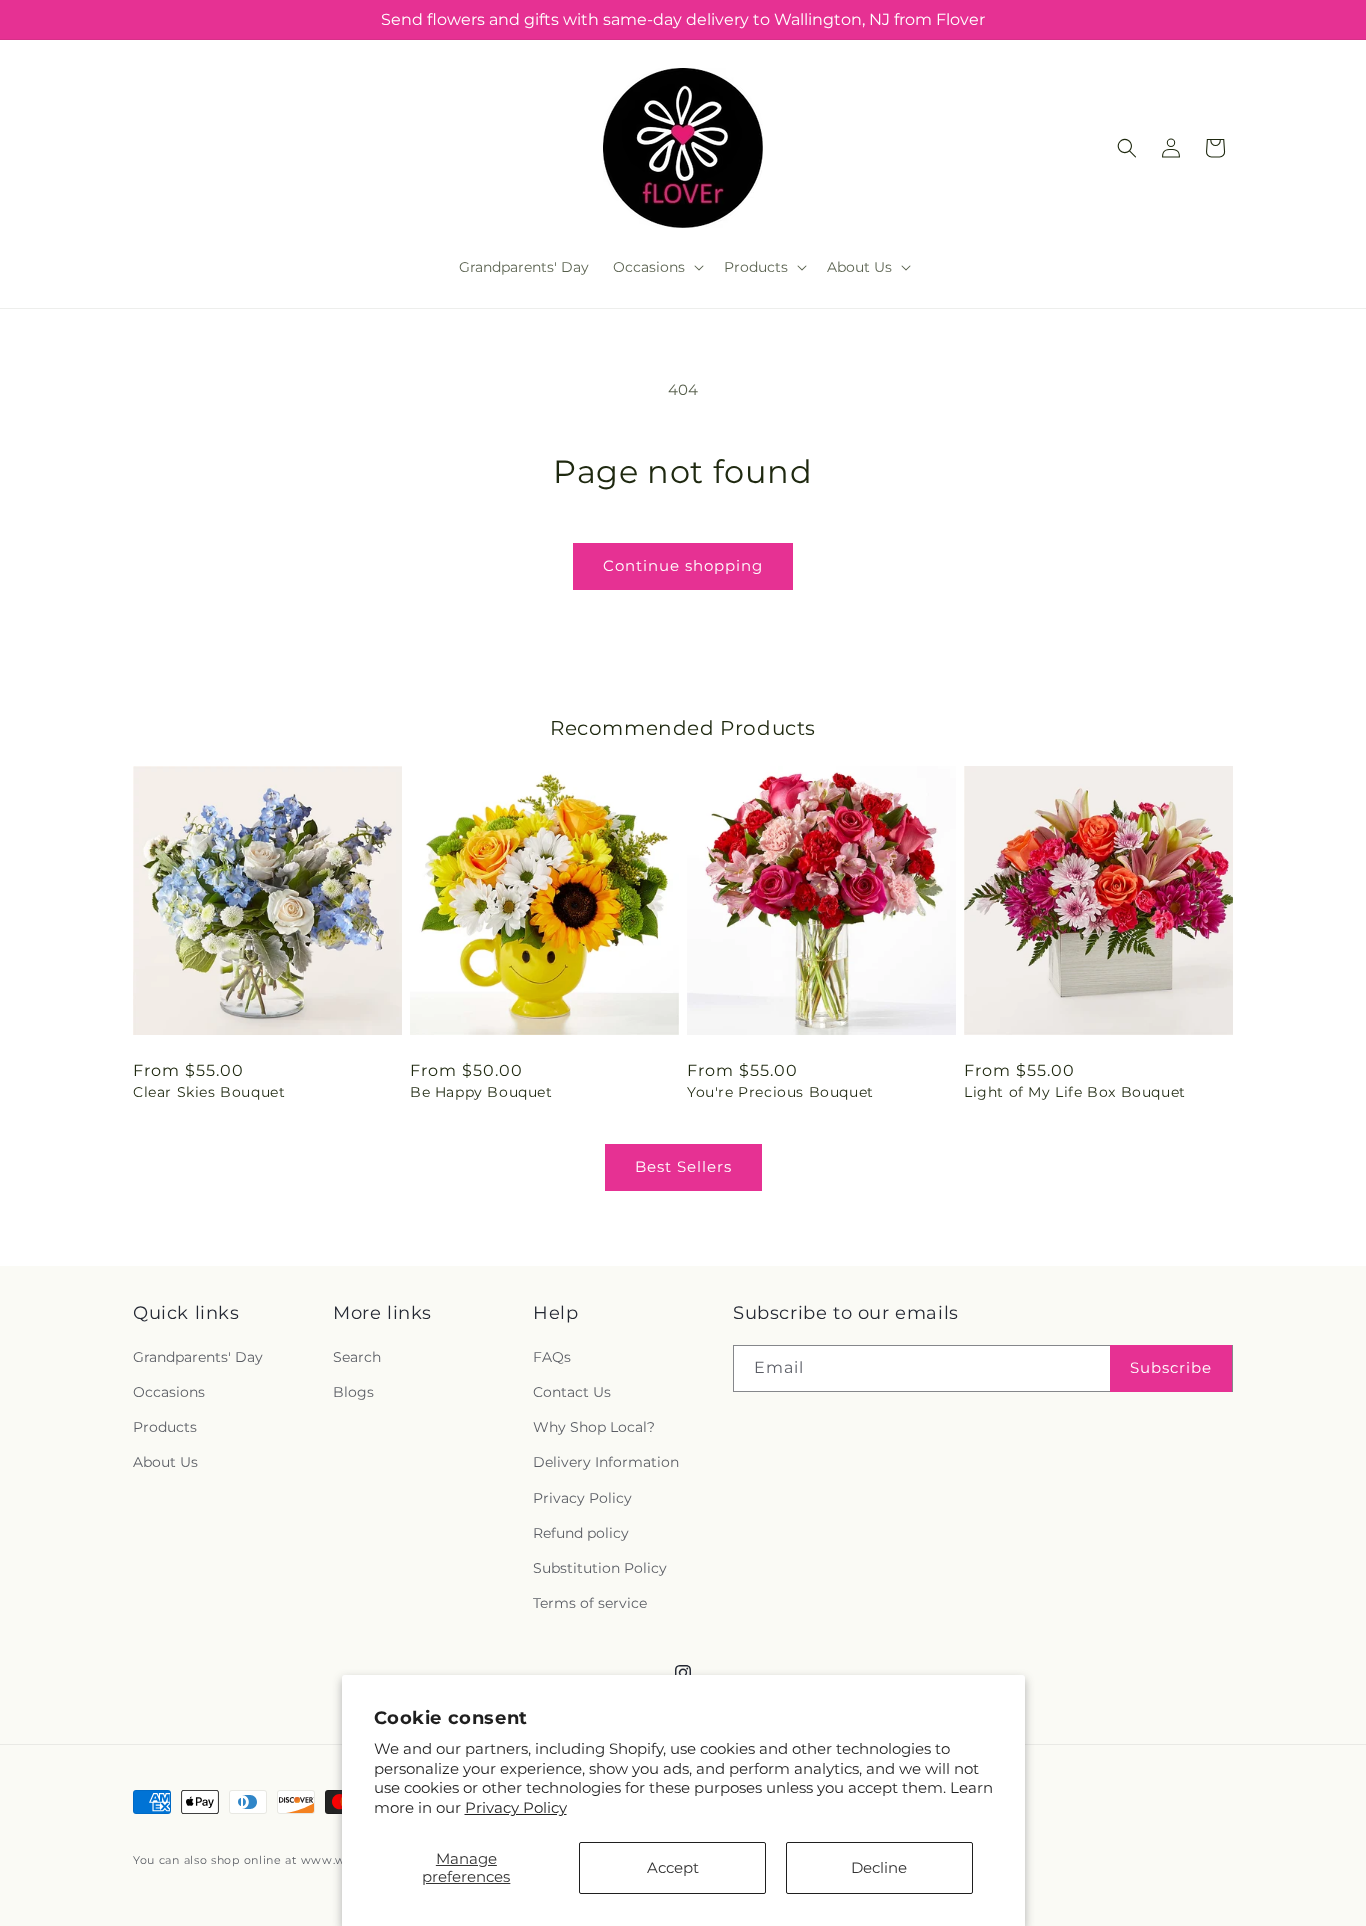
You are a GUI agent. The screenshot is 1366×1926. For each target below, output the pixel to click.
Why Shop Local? (594, 1428)
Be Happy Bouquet (481, 1092)
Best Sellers (683, 1166)
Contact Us (572, 1393)
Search (357, 1357)
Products (165, 1428)
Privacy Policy (516, 1807)
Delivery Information (606, 1463)
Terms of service (590, 1604)
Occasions (169, 1393)
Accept (673, 1867)
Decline (879, 1867)
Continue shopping (683, 565)
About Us (165, 1463)
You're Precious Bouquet (780, 1092)
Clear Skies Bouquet (209, 1092)
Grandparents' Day (198, 1357)
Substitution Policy (600, 1568)
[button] (656, 267)
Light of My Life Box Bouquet (1075, 1092)
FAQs (552, 1357)
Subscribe (1171, 1368)
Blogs (353, 1393)
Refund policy (581, 1533)
